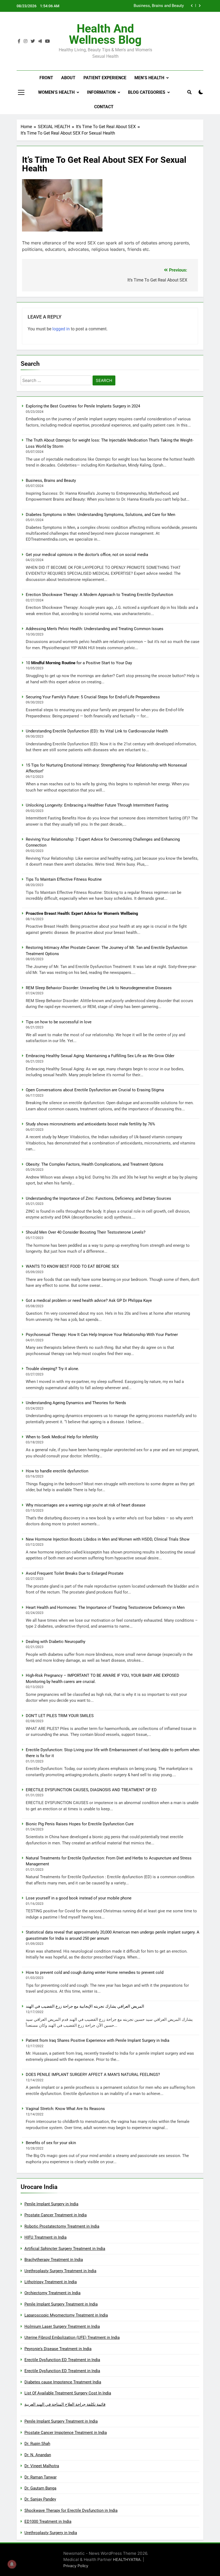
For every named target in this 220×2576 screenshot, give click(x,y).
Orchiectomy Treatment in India (52, 2293)
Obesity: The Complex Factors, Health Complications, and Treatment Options (95, 1164)
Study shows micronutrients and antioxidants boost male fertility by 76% (90, 1124)
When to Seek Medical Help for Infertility (62, 1437)
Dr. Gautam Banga (40, 2488)
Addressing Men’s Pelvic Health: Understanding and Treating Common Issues (95, 629)
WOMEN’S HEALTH (56, 92)
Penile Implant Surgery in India (51, 2204)
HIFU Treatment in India (45, 2237)
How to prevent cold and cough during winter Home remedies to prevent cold (95, 1972)
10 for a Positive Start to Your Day (79, 663)
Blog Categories (147, 92)
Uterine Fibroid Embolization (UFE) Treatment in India (72, 2337)
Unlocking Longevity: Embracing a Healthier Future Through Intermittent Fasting (97, 805)
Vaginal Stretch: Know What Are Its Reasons (65, 2109)
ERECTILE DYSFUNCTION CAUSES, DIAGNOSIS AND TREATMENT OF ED (91, 1790)
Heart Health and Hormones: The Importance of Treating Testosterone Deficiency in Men (105, 1607)
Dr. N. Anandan (38, 2455)
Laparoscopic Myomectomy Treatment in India (66, 2315)
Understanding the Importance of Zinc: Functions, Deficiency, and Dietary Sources (98, 1198)
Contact (104, 107)
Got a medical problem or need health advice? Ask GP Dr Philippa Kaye (89, 1300)
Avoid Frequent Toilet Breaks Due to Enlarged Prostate (75, 1573)
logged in (61, 329)
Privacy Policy (76, 2566)
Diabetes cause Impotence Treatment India (63, 2382)
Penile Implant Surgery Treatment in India (61, 2304)
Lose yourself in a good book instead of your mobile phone (79, 1898)
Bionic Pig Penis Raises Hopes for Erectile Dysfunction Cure (80, 1824)
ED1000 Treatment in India (48, 2521)
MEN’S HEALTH (149, 78)
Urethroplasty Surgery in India (51, 2533)
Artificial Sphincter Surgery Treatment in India (65, 2249)
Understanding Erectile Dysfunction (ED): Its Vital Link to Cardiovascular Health (97, 731)
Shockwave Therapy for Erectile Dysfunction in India (71, 2510)
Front (46, 78)
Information (101, 92)
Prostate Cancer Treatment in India (56, 2215)
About (68, 78)
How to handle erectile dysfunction (57, 1471)
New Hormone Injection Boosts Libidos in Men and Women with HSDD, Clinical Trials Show (108, 1539)
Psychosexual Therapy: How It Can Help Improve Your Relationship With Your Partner (102, 1335)
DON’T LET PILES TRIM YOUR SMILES (60, 1716)
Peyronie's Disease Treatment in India (58, 2349)
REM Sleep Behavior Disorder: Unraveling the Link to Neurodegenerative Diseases (99, 988)
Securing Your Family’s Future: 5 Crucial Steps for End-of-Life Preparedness (93, 697)
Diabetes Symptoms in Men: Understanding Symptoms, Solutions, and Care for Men (135, 6)
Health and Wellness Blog (105, 34)
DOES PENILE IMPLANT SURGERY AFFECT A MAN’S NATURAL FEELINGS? (93, 2075)
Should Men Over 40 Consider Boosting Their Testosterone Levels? (86, 1232)
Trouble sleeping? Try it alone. (52, 1369)
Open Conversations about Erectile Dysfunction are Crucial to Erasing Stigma (95, 1090)
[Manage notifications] (12, 2564)
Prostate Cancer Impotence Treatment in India (66, 2433)
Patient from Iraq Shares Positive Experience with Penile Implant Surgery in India (98, 2040)
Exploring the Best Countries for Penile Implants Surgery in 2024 (83, 406)
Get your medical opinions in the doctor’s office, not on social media (87, 555)
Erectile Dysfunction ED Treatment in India (62, 2360)
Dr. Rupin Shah (37, 2444)
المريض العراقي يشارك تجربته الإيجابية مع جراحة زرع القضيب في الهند (85, 2006)
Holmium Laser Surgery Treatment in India (62, 2326)
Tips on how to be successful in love (59, 1022)
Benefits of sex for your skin (51, 2143)
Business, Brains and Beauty (51, 480)
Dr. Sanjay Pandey (40, 2499)
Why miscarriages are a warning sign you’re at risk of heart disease (86, 1505)
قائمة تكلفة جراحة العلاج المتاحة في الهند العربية (65, 2404)
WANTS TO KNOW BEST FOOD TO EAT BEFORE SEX (72, 1266)
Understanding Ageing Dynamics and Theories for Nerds (76, 1403)
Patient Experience (105, 78)
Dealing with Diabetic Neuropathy (56, 1642)
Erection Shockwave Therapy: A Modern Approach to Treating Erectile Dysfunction (99, 595)
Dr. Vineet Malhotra (42, 2466)
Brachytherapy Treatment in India (54, 2260)
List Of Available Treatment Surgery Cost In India (68, 2393)
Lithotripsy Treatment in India (51, 2282)
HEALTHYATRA (127, 2559)
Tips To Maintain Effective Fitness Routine (64, 879)
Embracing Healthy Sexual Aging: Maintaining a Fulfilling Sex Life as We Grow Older (100, 1056)
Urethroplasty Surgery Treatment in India (60, 2271)
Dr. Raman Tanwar (41, 2477)
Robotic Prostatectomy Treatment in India (62, 2226)
